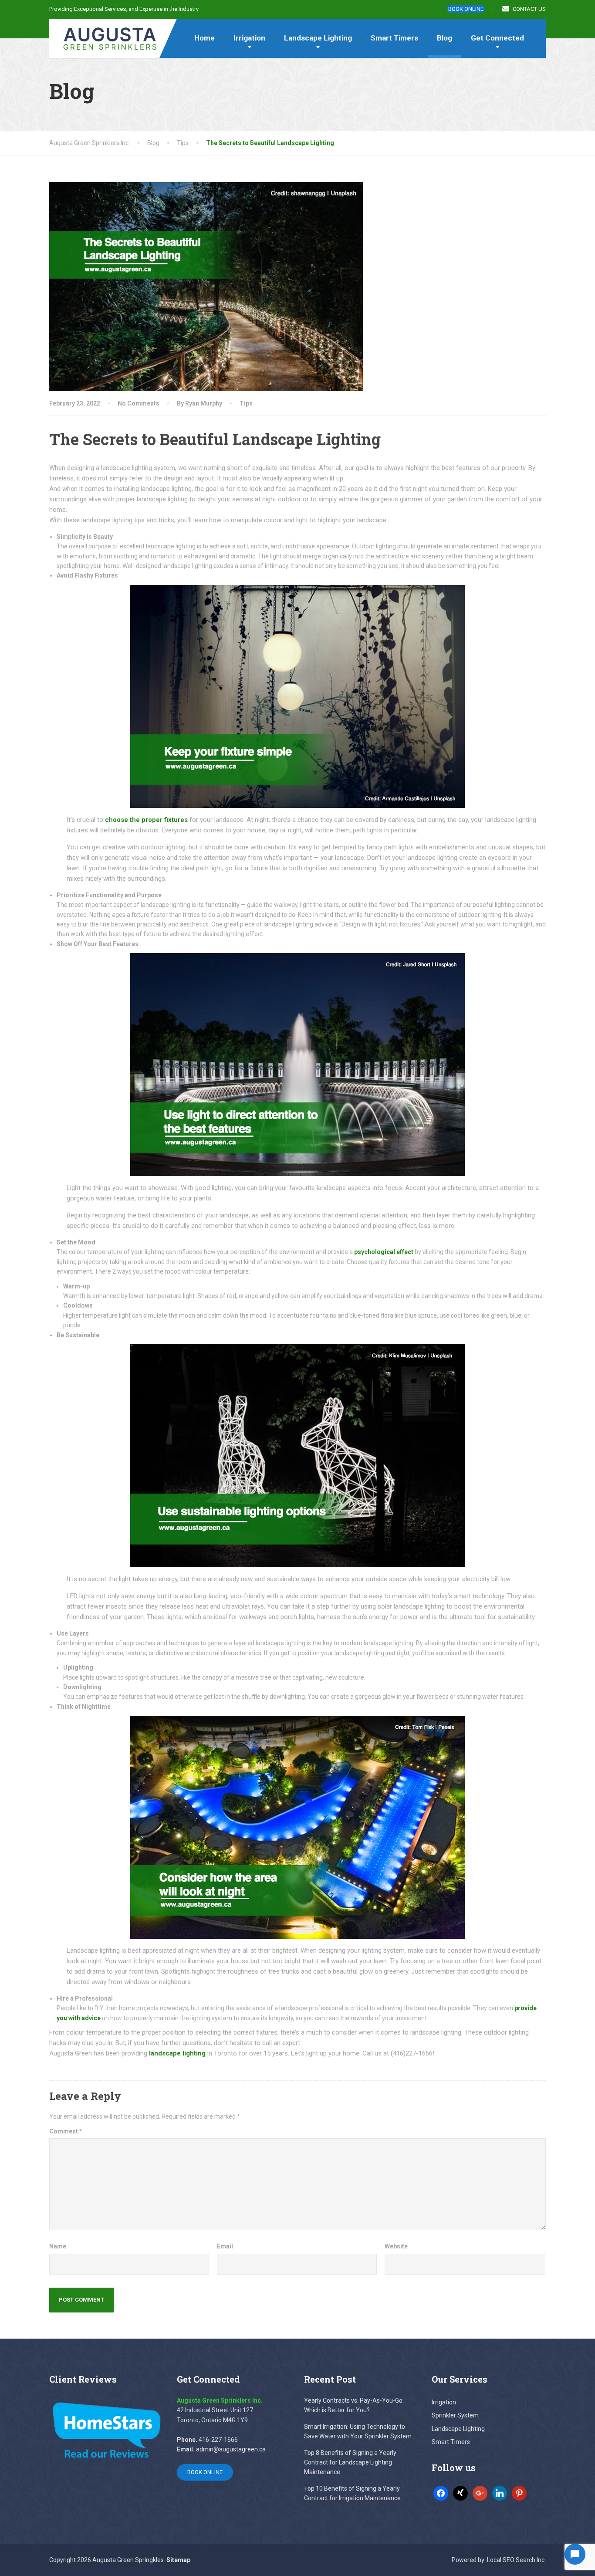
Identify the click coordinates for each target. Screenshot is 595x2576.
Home (205, 38)
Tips (246, 403)
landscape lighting (177, 2053)
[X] (460, 2492)
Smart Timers (394, 38)
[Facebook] (441, 2492)
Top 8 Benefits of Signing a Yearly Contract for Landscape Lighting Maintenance (350, 2463)
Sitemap (178, 2560)
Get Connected (497, 38)
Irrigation (249, 38)
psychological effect (384, 1252)
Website (396, 2246)
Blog (445, 38)
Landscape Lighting (318, 38)
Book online (466, 9)
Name (58, 2246)
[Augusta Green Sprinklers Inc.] (104, 35)
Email (225, 2246)
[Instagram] (500, 2492)
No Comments (139, 403)
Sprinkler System (455, 2415)
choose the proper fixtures (146, 820)
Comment (66, 2131)
